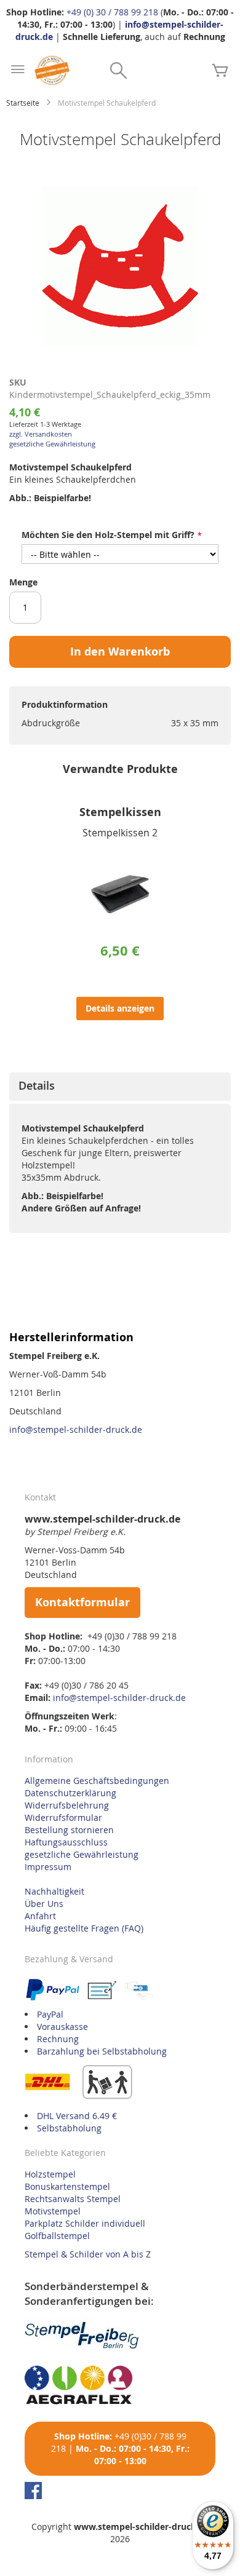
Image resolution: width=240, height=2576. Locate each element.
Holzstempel (50, 2174)
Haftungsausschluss (66, 1842)
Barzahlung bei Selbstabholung (102, 2051)
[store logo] (52, 70)
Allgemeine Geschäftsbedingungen (97, 1781)
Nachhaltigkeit (54, 1891)
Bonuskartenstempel (67, 2186)
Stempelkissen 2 (120, 833)
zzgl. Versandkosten (41, 434)
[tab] (120, 1087)
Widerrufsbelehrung (67, 1805)
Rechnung (58, 2039)
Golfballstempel (57, 2236)
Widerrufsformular (63, 1817)
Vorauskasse (62, 2027)
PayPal (50, 2014)
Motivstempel (53, 2211)
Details (37, 1085)
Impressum (48, 1867)
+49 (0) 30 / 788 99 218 (112, 12)
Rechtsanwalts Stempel (73, 2199)
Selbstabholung (69, 2128)
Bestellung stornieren (69, 1830)
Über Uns (44, 1904)
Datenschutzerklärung (70, 1793)
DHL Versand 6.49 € (77, 2116)
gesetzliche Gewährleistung (52, 444)
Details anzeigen (120, 1008)
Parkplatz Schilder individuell (85, 2223)
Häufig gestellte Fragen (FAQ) (84, 1928)
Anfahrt (40, 1916)
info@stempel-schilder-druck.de (76, 1429)
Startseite (23, 103)
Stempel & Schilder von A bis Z (88, 2254)
